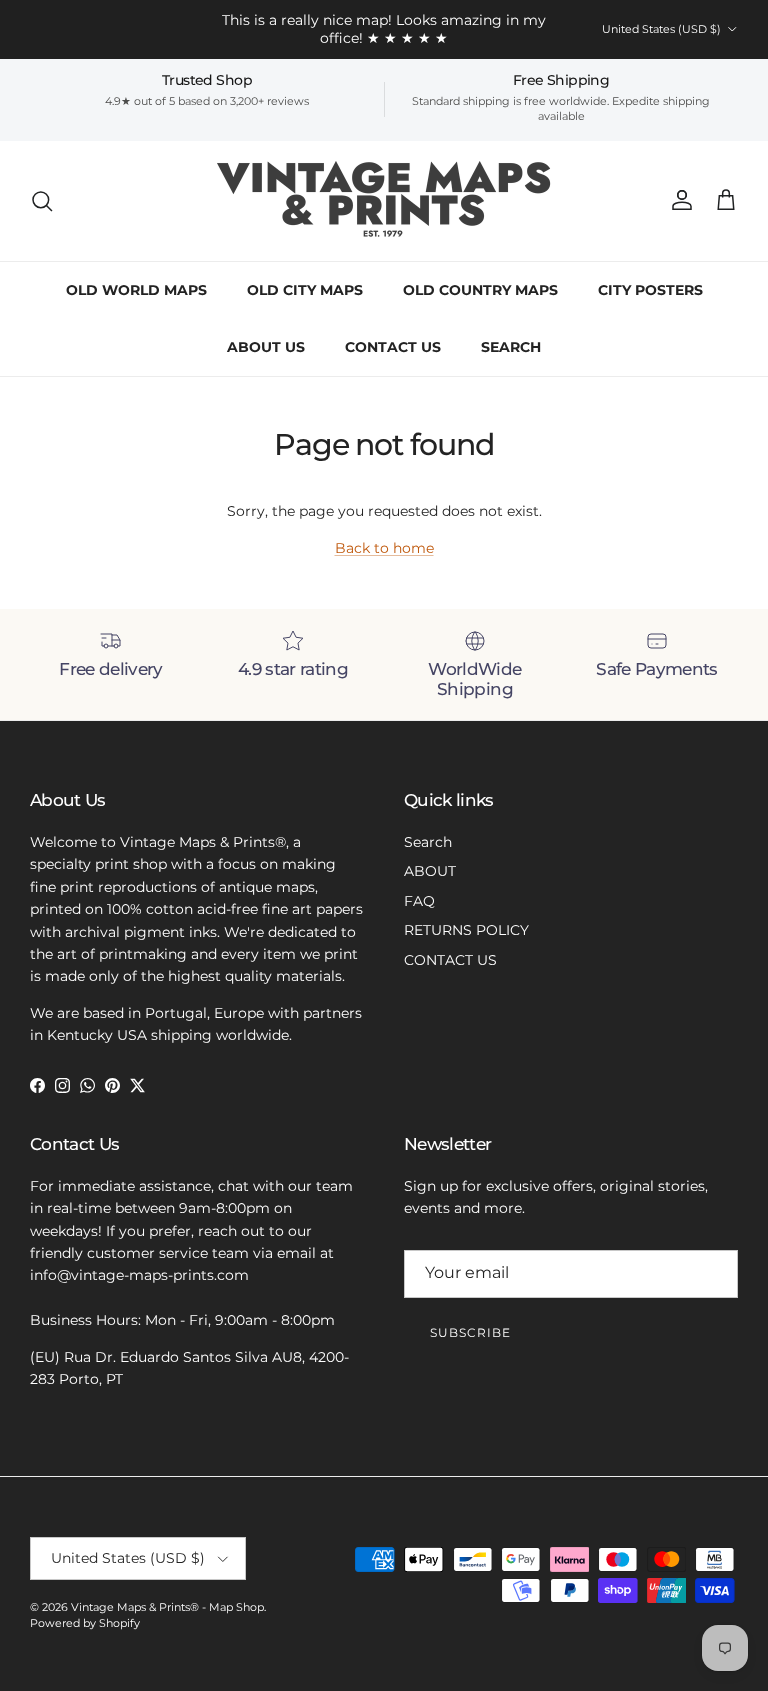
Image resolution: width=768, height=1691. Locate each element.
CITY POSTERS (650, 290)
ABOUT (430, 871)
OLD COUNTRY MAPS (480, 290)
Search (428, 842)
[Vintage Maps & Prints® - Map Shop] (384, 201)
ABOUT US (266, 347)
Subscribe (470, 1332)
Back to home (384, 548)
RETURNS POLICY (466, 930)
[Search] (42, 201)
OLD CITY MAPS (305, 290)
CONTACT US (393, 347)
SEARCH (511, 347)
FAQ (419, 901)
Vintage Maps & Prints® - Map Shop (167, 1607)
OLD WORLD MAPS (136, 290)
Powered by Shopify (85, 1623)
